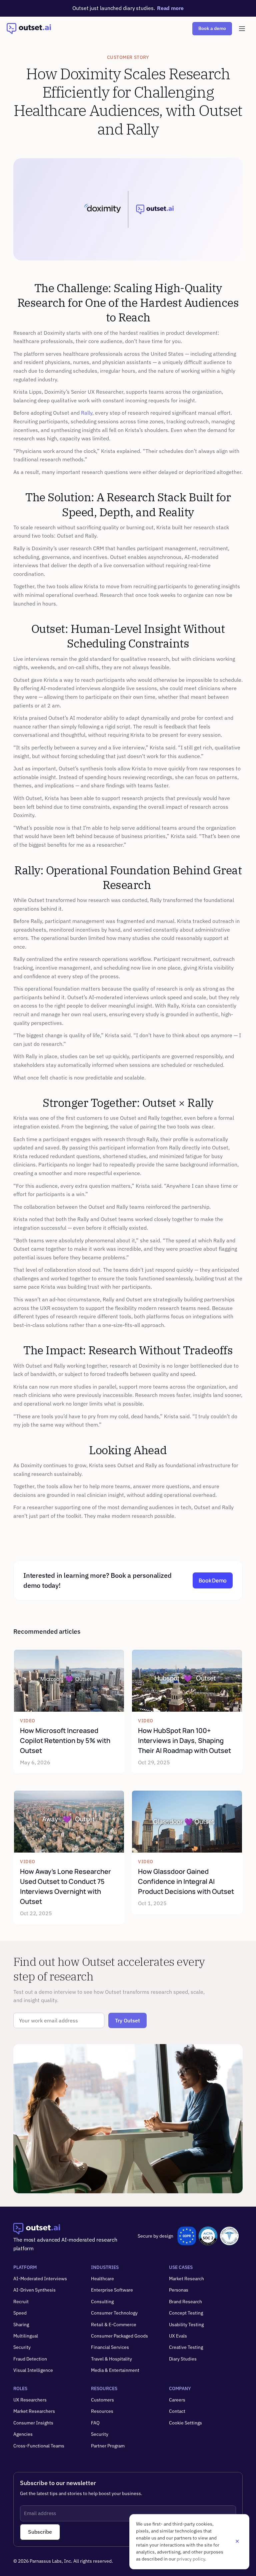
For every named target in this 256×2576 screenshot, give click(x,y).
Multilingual (26, 2336)
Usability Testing (186, 2325)
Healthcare (102, 2279)
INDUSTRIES (105, 2267)
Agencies (23, 2434)
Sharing (21, 2325)
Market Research (186, 2279)
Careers (177, 2400)
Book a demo (212, 28)
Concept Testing (186, 2313)
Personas (179, 2290)
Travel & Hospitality (111, 2359)
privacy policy (191, 2559)
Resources (102, 2411)
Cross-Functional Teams (39, 2446)
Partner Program (108, 2446)
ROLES (20, 2388)
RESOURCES (104, 2388)
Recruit (21, 2302)
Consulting (102, 2302)
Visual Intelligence (33, 2370)
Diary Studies (183, 2359)
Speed (20, 2313)
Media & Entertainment (115, 2370)
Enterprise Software (112, 2290)
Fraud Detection (30, 2359)
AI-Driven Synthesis (34, 2290)
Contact (177, 2411)
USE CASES (181, 2267)
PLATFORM (25, 2267)
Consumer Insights (33, 2423)
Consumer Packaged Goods (119, 2336)
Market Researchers (34, 2411)
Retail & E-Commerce (114, 2325)
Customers (102, 2400)
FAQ (95, 2423)
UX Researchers (30, 2400)
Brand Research (185, 2302)
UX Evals (178, 2336)
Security (22, 2347)
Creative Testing (186, 2347)
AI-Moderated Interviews (40, 2279)
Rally (87, 413)
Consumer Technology (114, 2313)
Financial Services (110, 2347)
